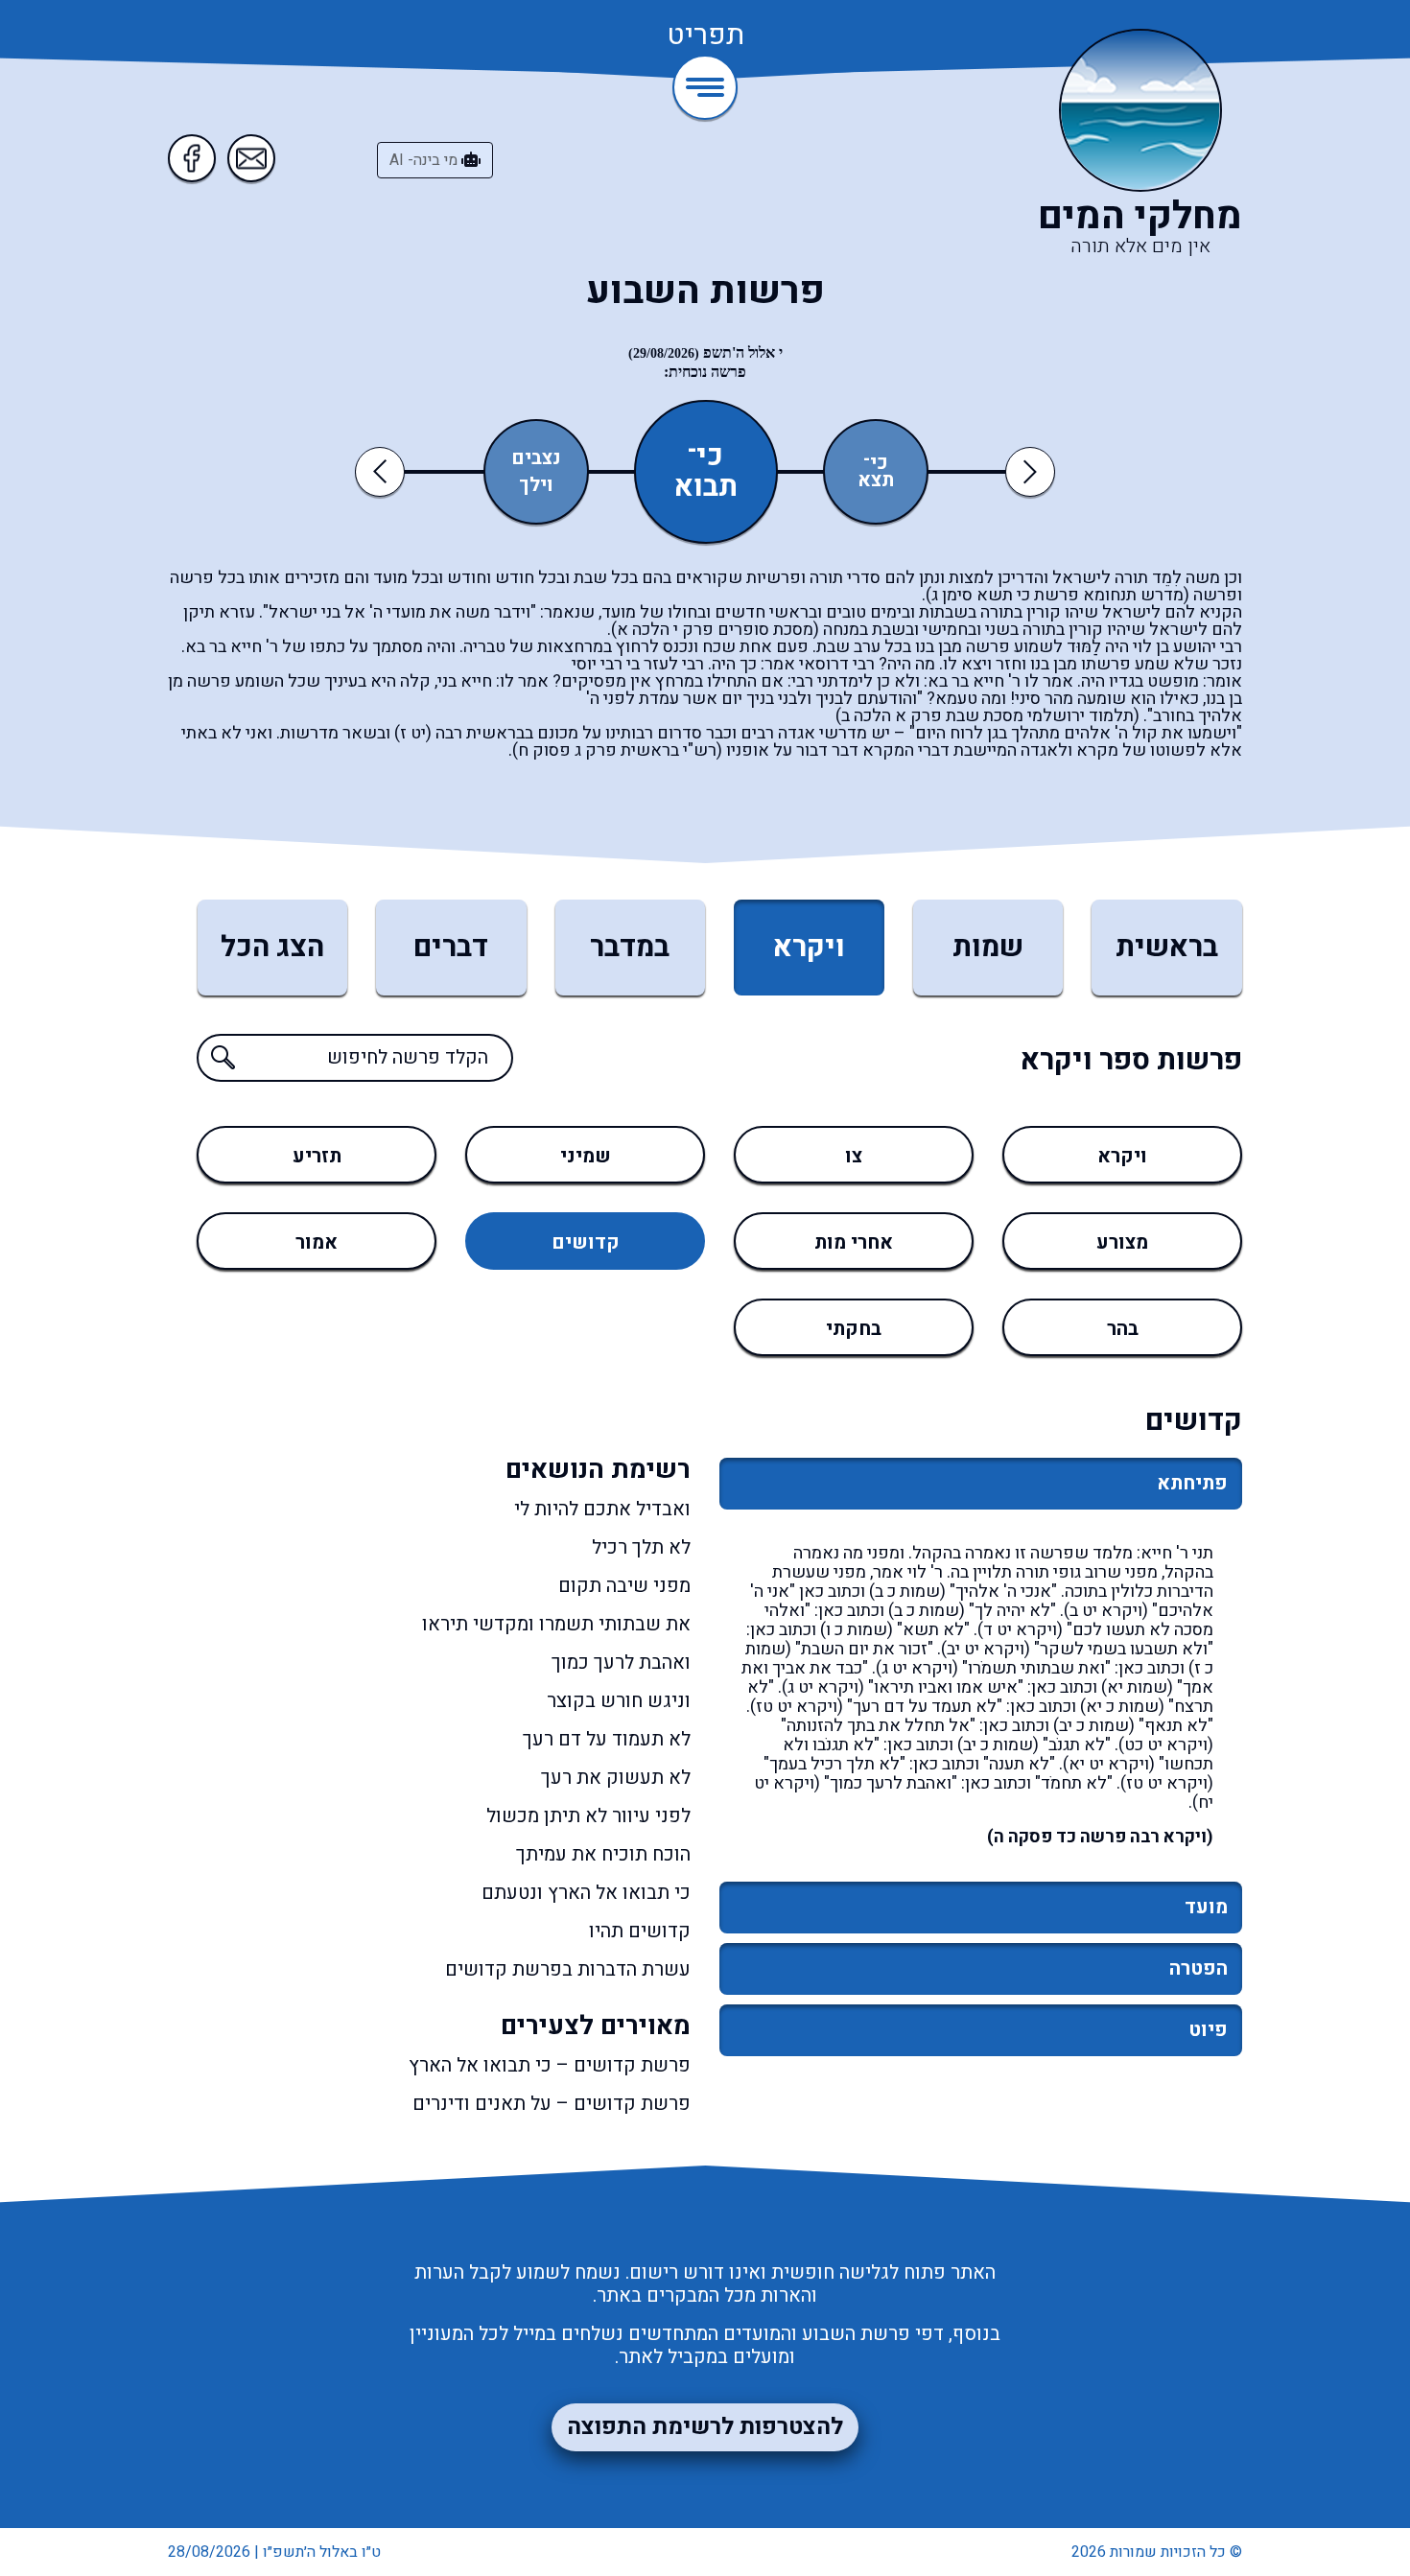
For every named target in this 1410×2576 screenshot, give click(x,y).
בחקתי (854, 1329)
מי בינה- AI (425, 160)
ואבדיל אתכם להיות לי (602, 1510)
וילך (536, 485)
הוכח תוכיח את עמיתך (603, 1855)
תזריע (317, 1156)
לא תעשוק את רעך (616, 1778)
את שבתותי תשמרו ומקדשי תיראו (556, 1625)
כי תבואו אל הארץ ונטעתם (586, 1893)
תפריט (705, 36)
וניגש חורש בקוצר (619, 1701)
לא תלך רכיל (641, 1548)
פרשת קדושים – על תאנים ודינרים (552, 2104)
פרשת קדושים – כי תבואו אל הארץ (550, 2066)
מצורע (1122, 1242)
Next (1030, 471)
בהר (1123, 1329)
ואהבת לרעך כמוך (621, 1663)
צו (854, 1156)
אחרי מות (854, 1242)
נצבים (536, 458)
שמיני (586, 1156)
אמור (317, 1242)
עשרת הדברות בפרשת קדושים (568, 1970)
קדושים (586, 1242)
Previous (383, 471)
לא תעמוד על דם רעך (607, 1740)
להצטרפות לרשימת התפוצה (705, 2427)
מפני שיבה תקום (624, 1586)
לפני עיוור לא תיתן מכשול (588, 1816)
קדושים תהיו (640, 1932)
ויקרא (1122, 1156)
